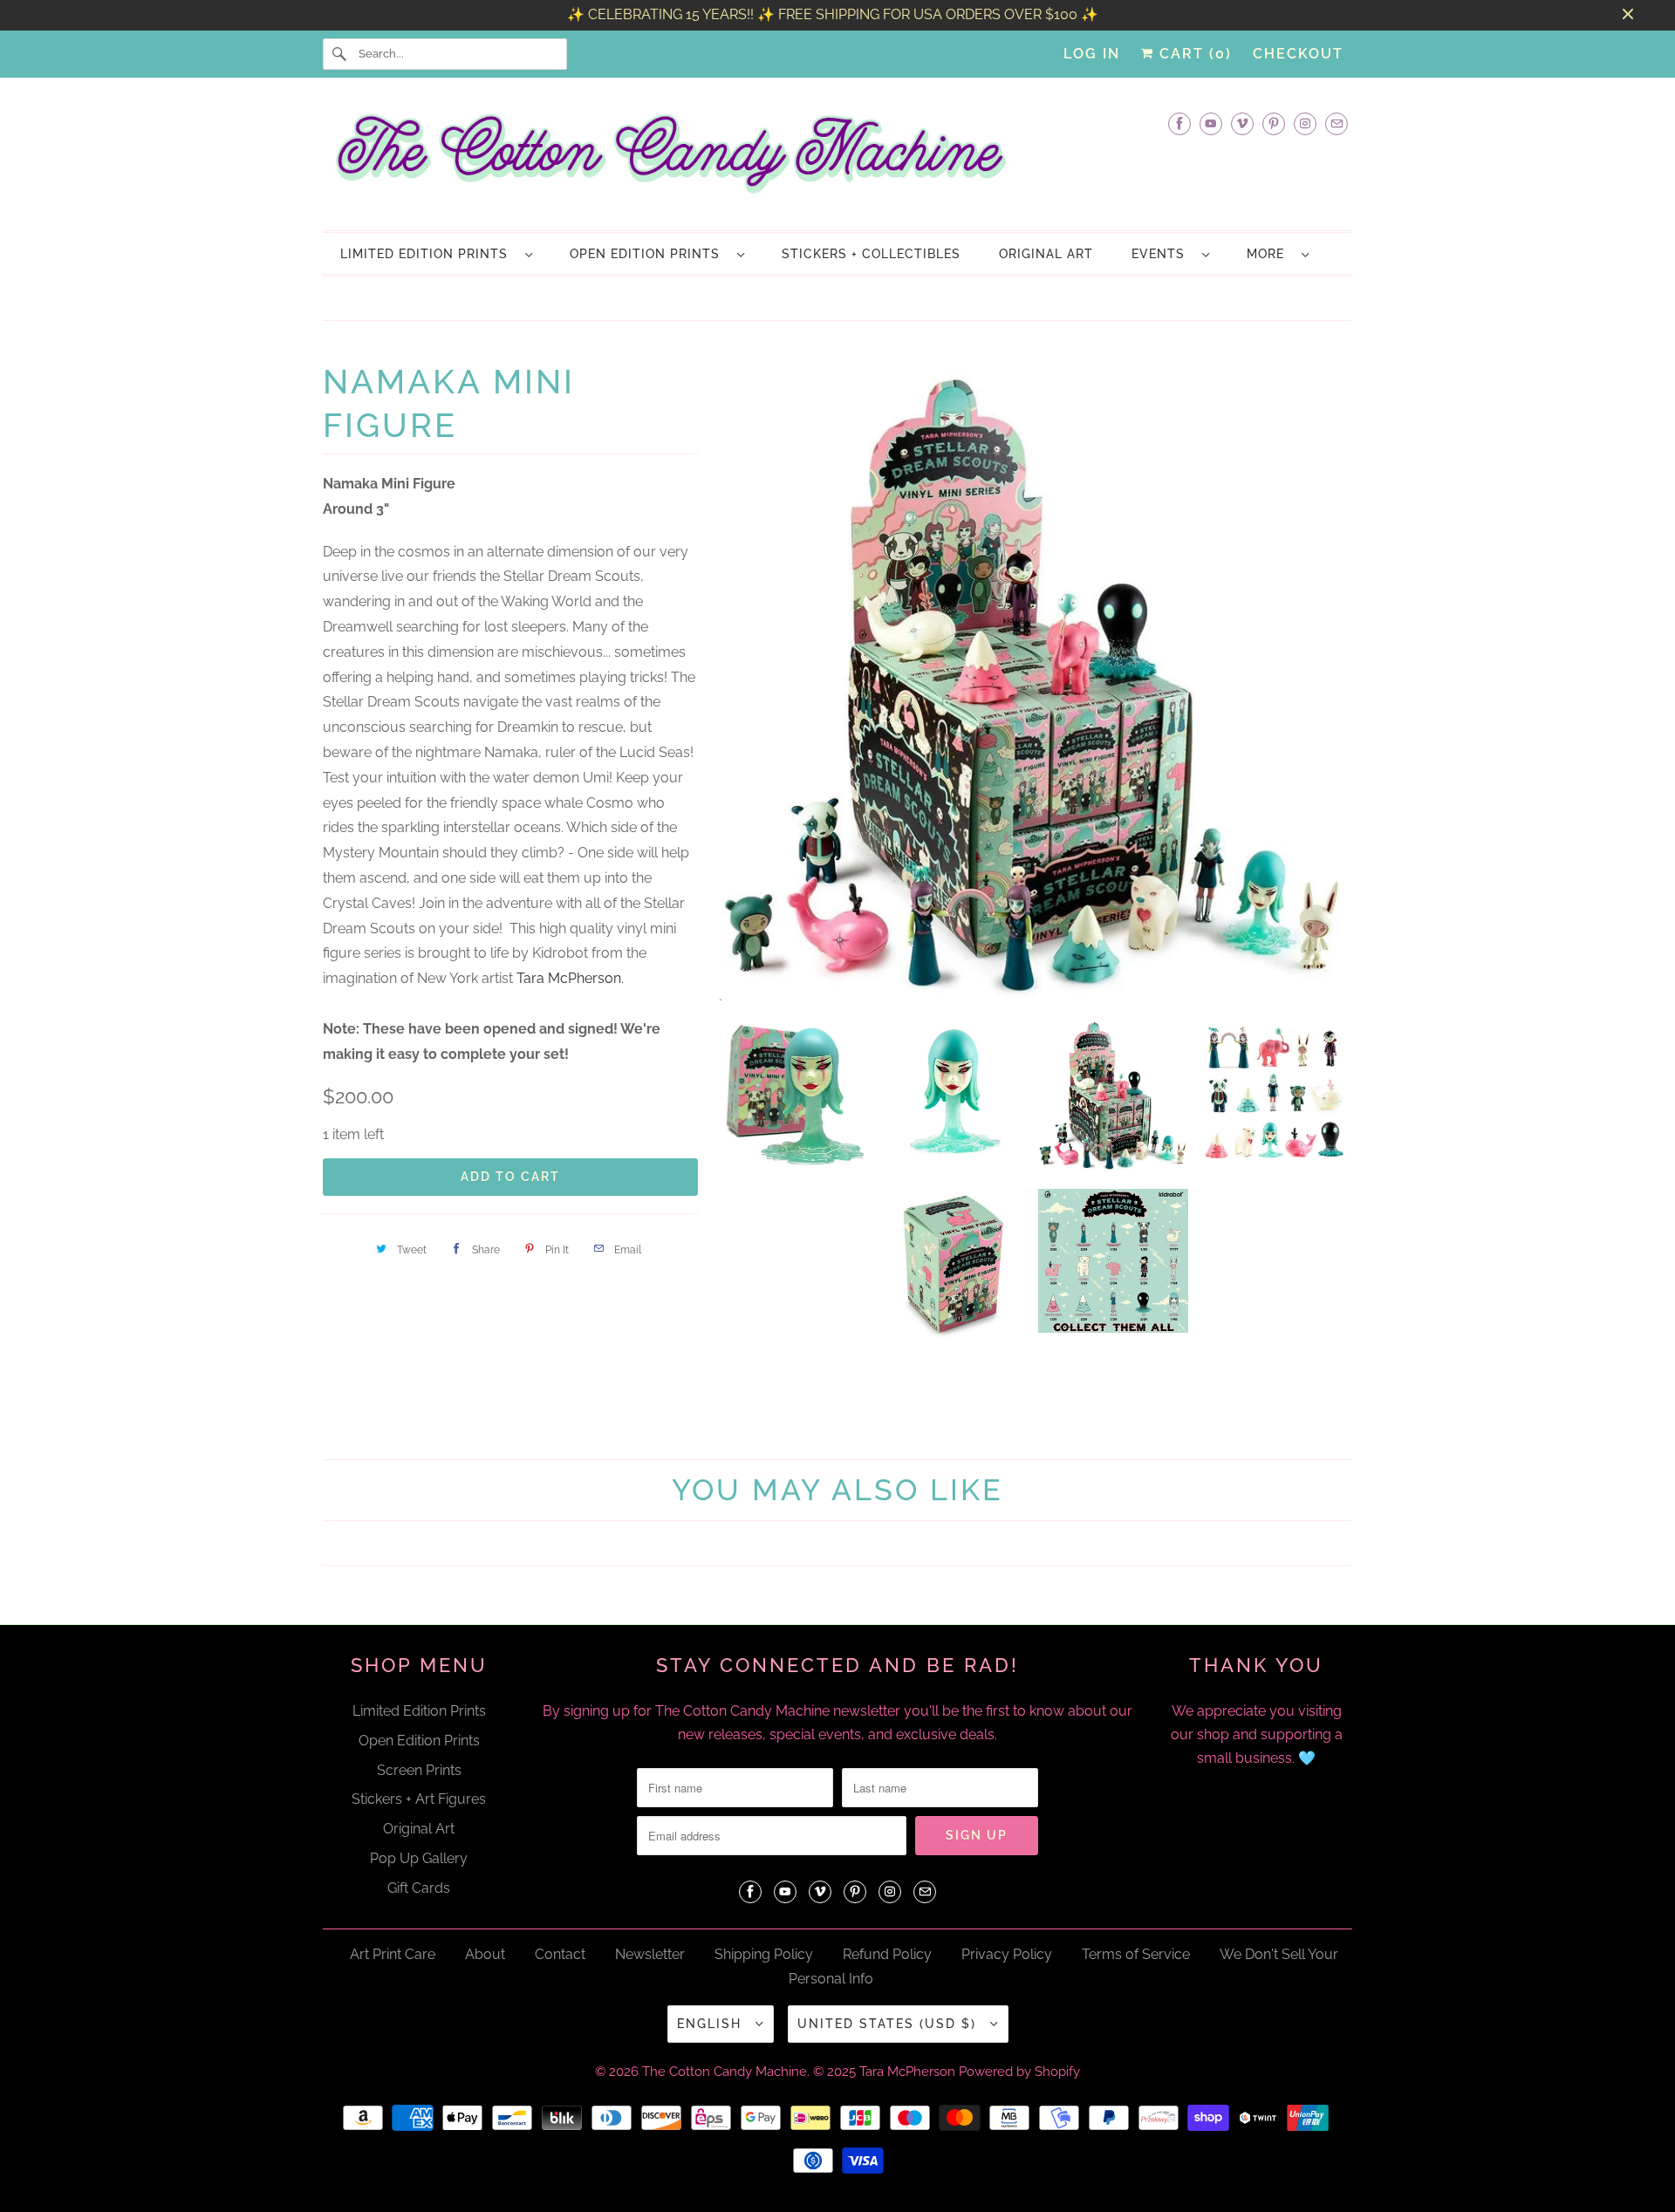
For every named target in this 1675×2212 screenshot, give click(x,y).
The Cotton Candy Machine (725, 2060)
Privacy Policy (1007, 1942)
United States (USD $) (889, 2012)
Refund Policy (887, 1942)
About (485, 1942)
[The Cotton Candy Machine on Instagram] (1305, 123)
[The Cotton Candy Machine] (837, 159)
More (1270, 254)
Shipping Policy (764, 1942)
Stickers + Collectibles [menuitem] (871, 254)
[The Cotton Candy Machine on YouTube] (1211, 123)
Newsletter (650, 1942)
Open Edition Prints (649, 254)
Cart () (1193, 54)
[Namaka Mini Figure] (1034, 674)
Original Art (419, 1817)
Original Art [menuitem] (1046, 254)
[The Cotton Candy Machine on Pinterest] (1274, 123)
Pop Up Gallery (419, 1847)
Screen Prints (419, 1758)
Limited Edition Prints (428, 254)
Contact (560, 1942)
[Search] (340, 54)
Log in (1092, 54)
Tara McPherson (569, 978)
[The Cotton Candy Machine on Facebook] (1179, 123)
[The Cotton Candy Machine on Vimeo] (1242, 123)
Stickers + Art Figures (419, 1788)
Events (1162, 254)
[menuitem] (436, 253)
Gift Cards (419, 1876)
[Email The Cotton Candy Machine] (1337, 123)
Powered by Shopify (1019, 2060)
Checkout (1298, 54)
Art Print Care (393, 1942)
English (712, 2012)
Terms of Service (1136, 1942)
